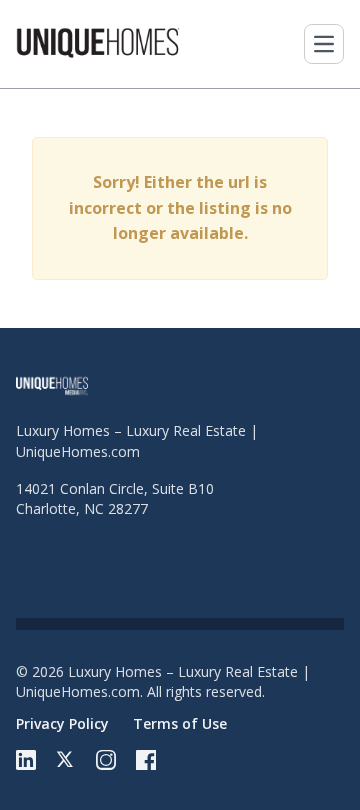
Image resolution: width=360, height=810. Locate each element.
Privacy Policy (62, 723)
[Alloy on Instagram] (106, 760)
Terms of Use (180, 723)
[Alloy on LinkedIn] (26, 760)
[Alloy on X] (66, 760)
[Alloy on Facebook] (146, 760)
